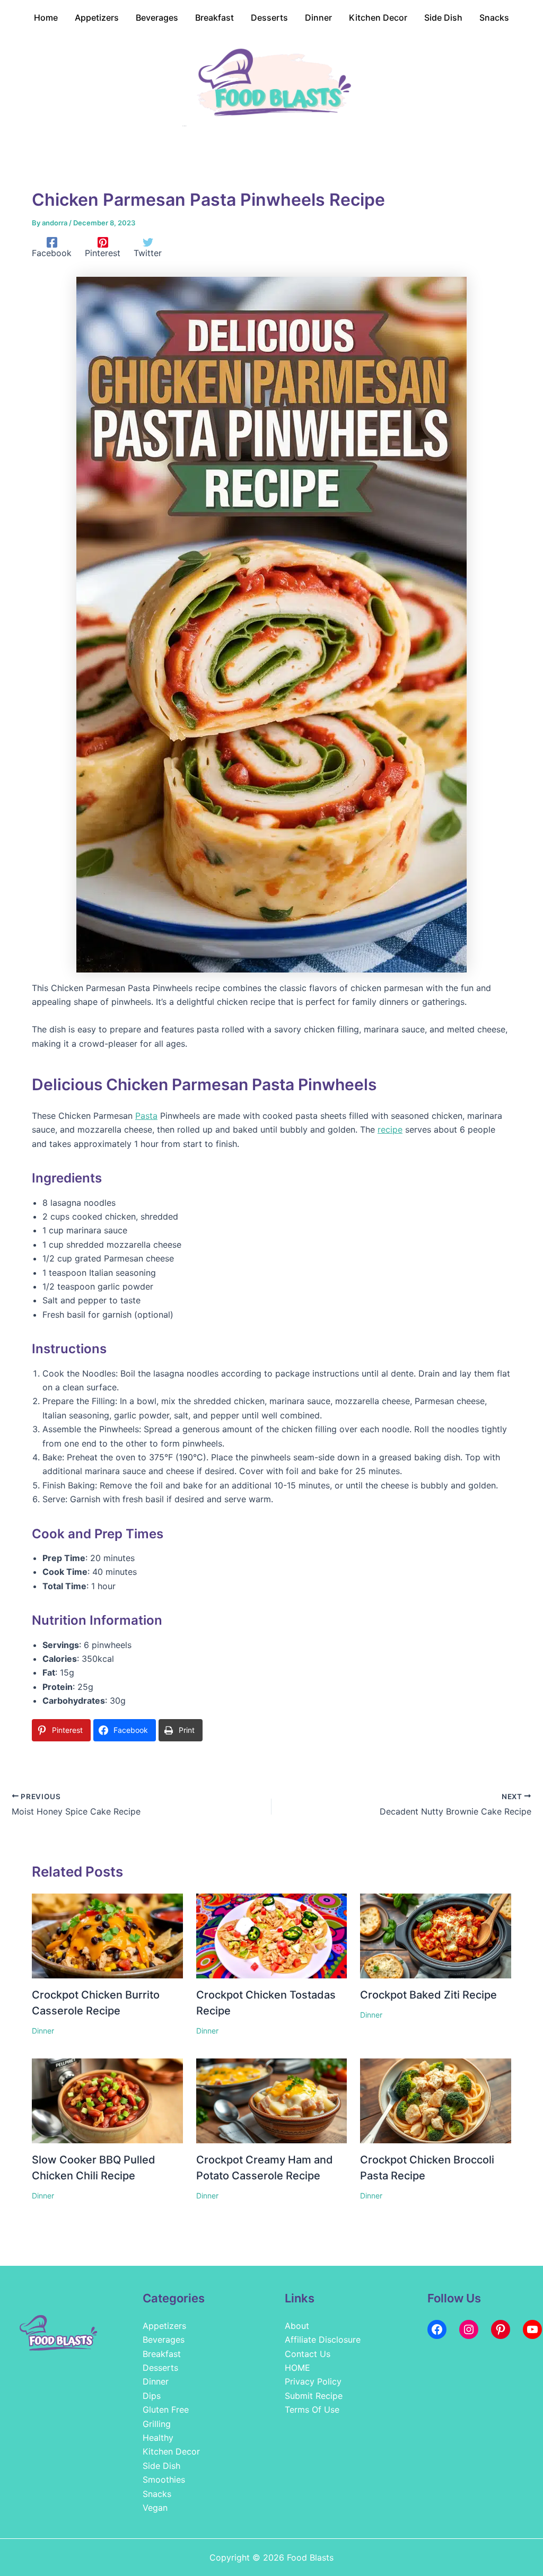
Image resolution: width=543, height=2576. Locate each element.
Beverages (164, 2340)
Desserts (160, 2368)
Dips (152, 2396)
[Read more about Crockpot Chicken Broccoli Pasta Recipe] (436, 2100)
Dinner (43, 2031)
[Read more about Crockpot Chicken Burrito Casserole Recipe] (107, 1935)
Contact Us (308, 2354)
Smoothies (164, 2479)
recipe (390, 1129)
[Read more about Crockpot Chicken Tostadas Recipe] (272, 1935)
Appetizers (164, 2326)
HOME (297, 2368)
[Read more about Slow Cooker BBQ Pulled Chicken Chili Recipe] (107, 2100)
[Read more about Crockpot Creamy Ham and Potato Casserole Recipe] (272, 2100)
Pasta (146, 1116)
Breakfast (162, 2354)
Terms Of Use (312, 2409)
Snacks (157, 2494)
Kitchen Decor (171, 2451)
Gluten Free (166, 2409)
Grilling (157, 2424)
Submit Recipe (314, 2396)
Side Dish (161, 2466)
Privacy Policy (313, 2381)
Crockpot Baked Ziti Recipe (428, 1995)
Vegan (155, 2508)
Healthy (158, 2438)
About (297, 2326)
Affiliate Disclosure (323, 2340)
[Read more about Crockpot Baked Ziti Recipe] (436, 1935)
